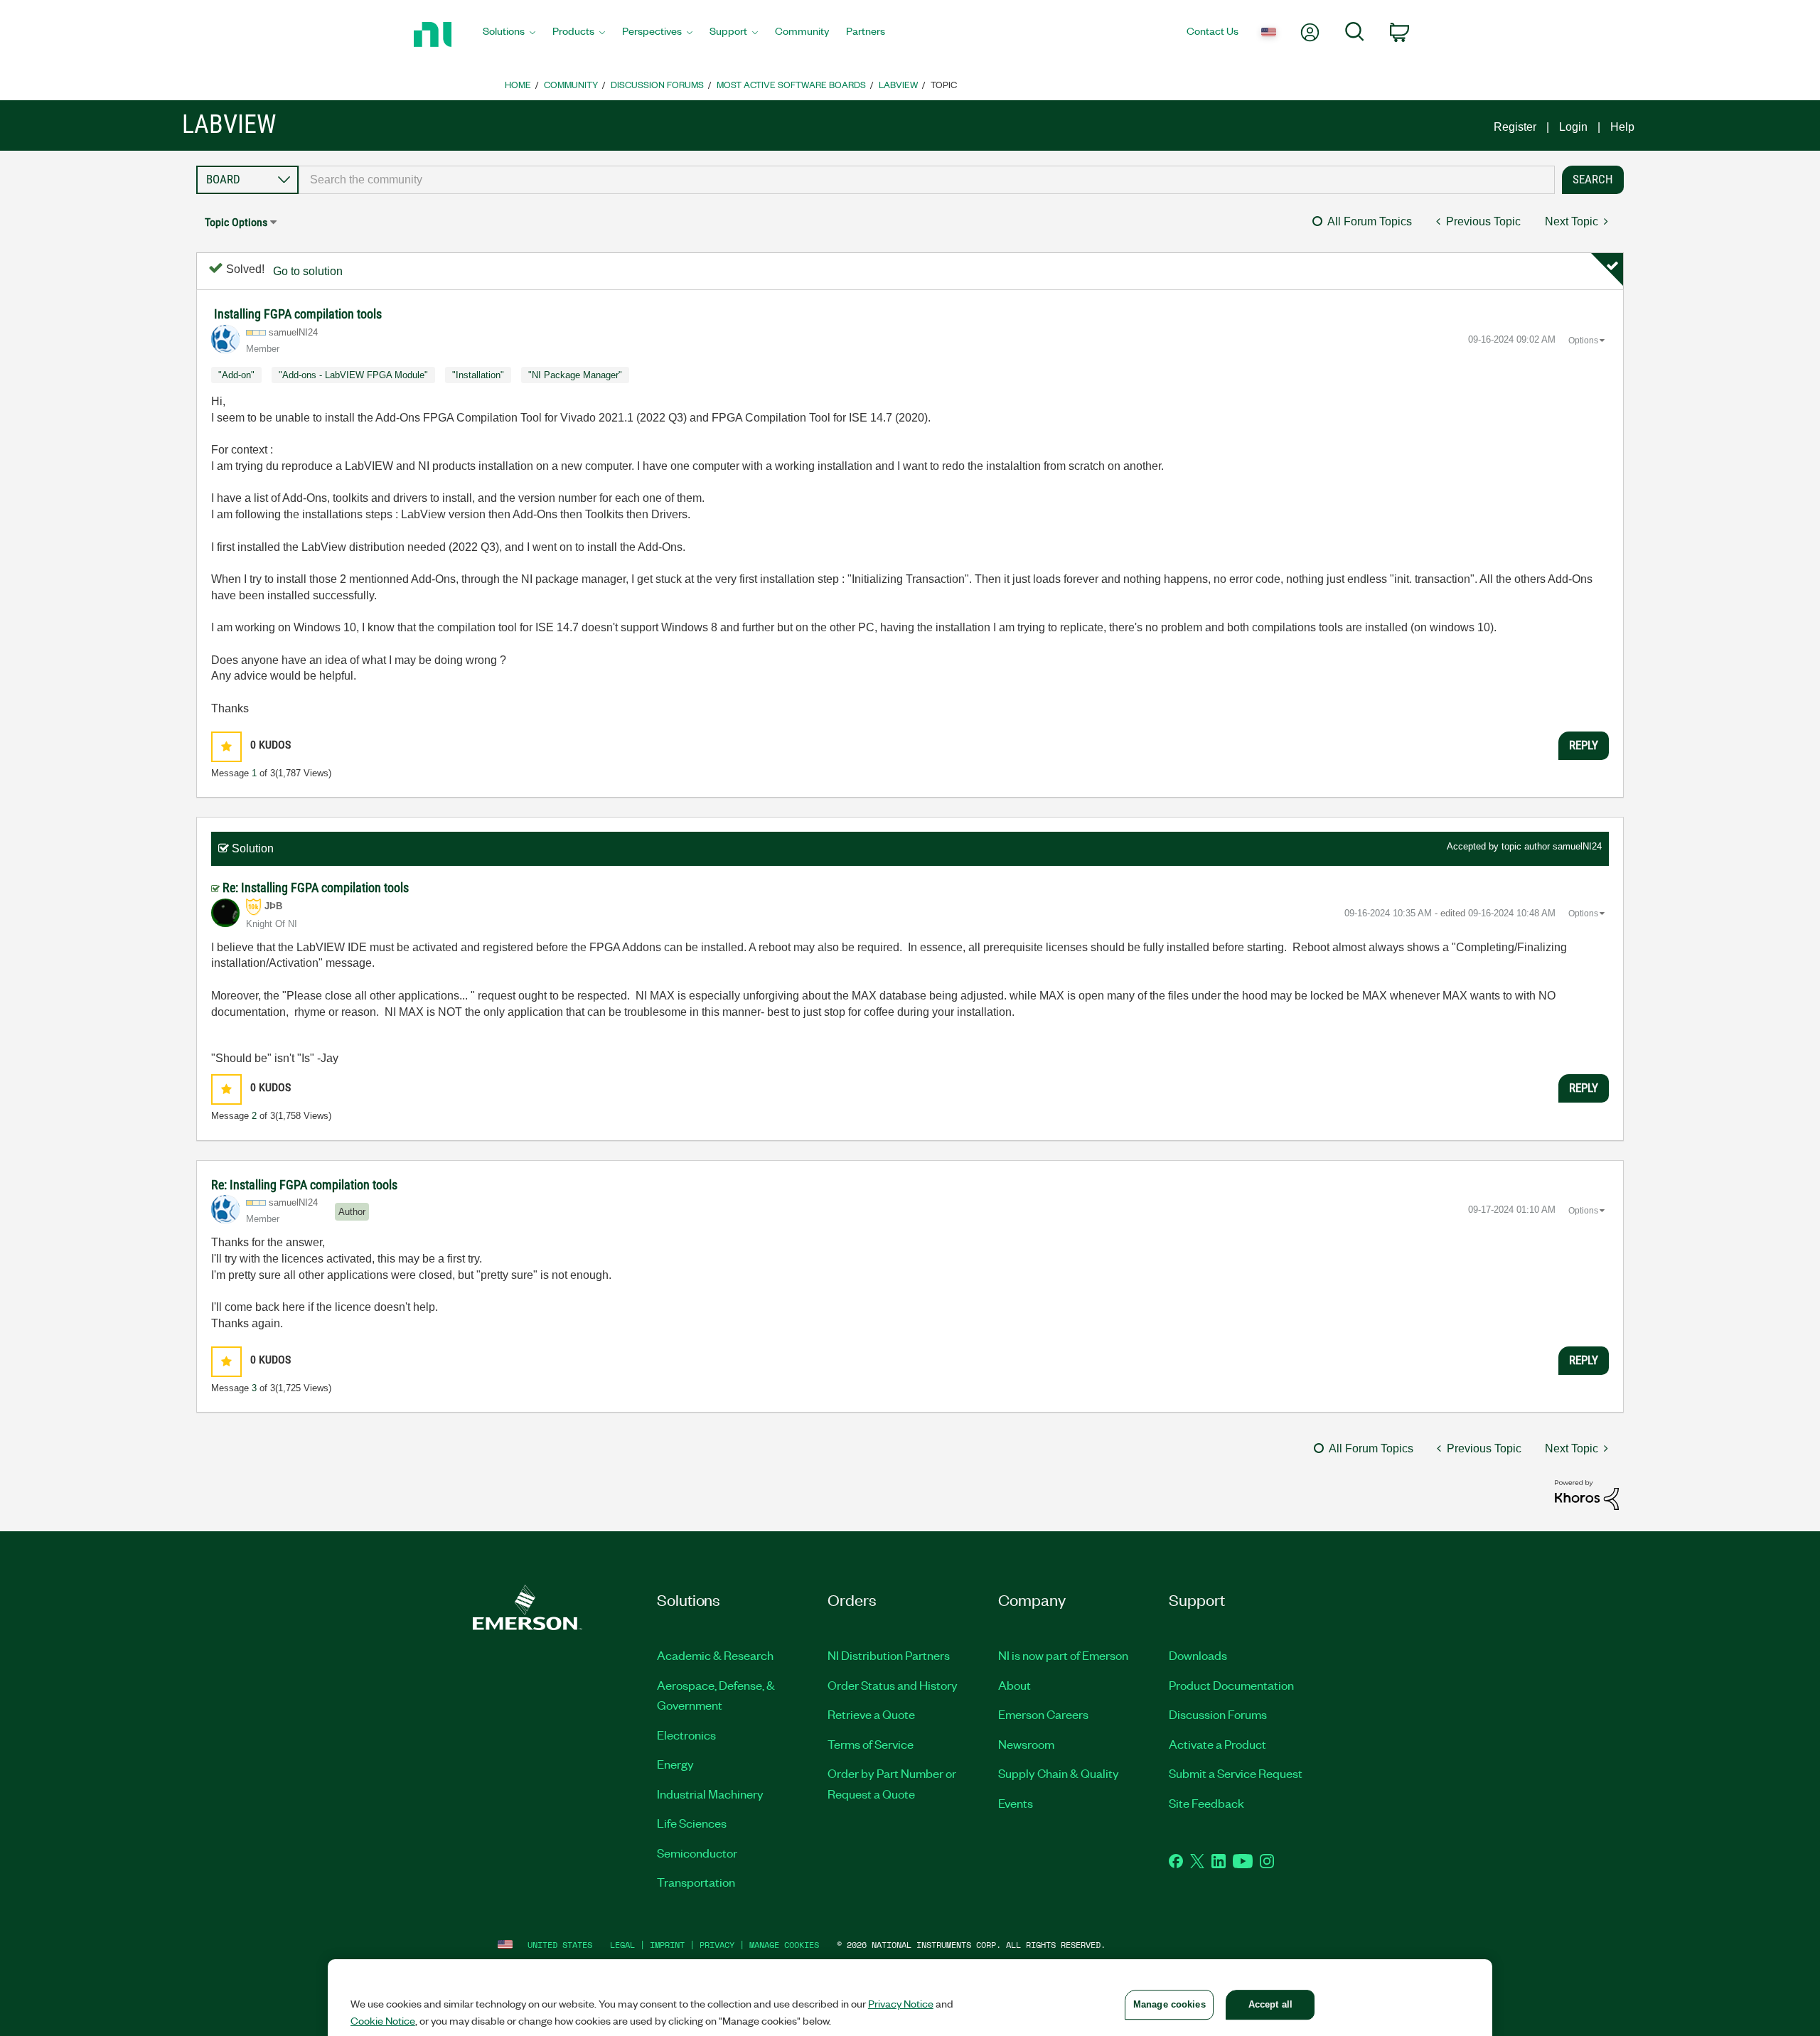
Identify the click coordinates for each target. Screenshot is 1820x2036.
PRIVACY (717, 1945)
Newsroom (1026, 1744)
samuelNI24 (1577, 846)
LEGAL (622, 1945)
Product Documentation (1231, 1685)
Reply (1584, 745)
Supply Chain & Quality (1059, 1773)
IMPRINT (667, 1945)
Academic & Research (715, 1655)
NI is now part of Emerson (1063, 1655)
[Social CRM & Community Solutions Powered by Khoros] (1587, 1494)
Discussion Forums (657, 84)
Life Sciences (692, 1823)
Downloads (1198, 1655)
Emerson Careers (1043, 1714)
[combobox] (927, 180)
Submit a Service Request (1236, 1773)
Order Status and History (893, 1685)
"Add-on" (236, 375)
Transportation (696, 1882)
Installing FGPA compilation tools (298, 314)
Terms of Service (871, 1744)
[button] (226, 747)
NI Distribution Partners (889, 1655)
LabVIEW (898, 84)
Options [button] (1583, 341)
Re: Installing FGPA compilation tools (316, 888)
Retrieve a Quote (871, 1714)
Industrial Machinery (710, 1794)
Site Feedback (1206, 1803)
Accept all (1270, 2004)
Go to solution (308, 271)
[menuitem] (509, 35)
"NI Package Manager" (575, 375)
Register (1515, 127)
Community (571, 84)
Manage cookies (784, 1945)
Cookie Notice (383, 2020)
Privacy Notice (901, 2003)
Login (1573, 127)
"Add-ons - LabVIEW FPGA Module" (353, 375)
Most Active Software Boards (791, 84)
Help (1622, 127)
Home (518, 84)
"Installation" (478, 375)
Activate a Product (1217, 1744)
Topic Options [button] (236, 222)
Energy (675, 1764)
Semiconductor (697, 1853)
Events (1016, 1803)
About (1015, 1685)
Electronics (686, 1735)
